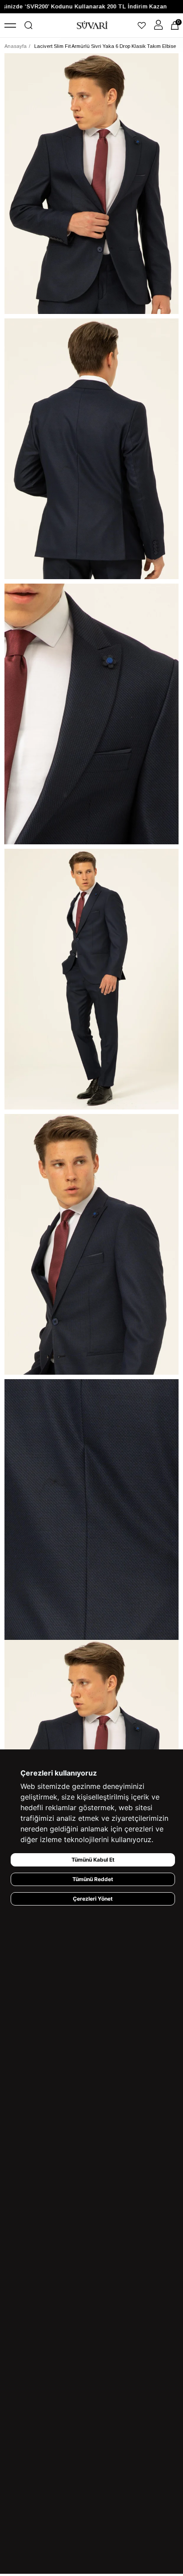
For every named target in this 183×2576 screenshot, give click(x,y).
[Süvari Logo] (92, 25)
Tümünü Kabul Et (93, 1860)
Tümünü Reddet (93, 1879)
